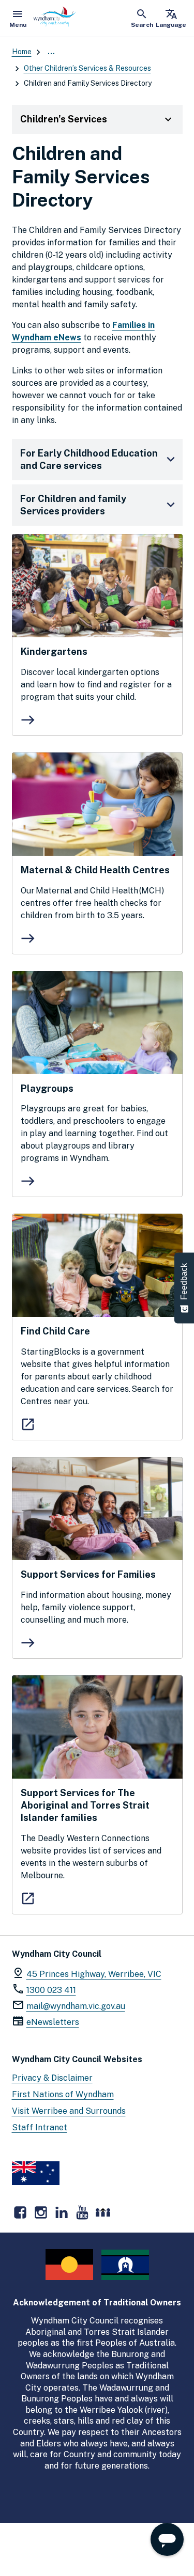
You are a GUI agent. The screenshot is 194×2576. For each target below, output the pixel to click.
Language (171, 18)
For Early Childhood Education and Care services (89, 459)
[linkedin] (62, 2212)
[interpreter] (103, 2212)
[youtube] (82, 2212)
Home (22, 52)
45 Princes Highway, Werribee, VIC (94, 1974)
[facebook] (20, 2212)
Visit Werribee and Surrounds (69, 2111)
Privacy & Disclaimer (52, 2078)
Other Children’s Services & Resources (87, 68)
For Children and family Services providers (73, 505)
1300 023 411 (51, 1990)
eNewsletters (53, 2022)
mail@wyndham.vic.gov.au (76, 2006)
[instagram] (41, 2212)
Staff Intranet (40, 2127)
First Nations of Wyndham (63, 2094)
